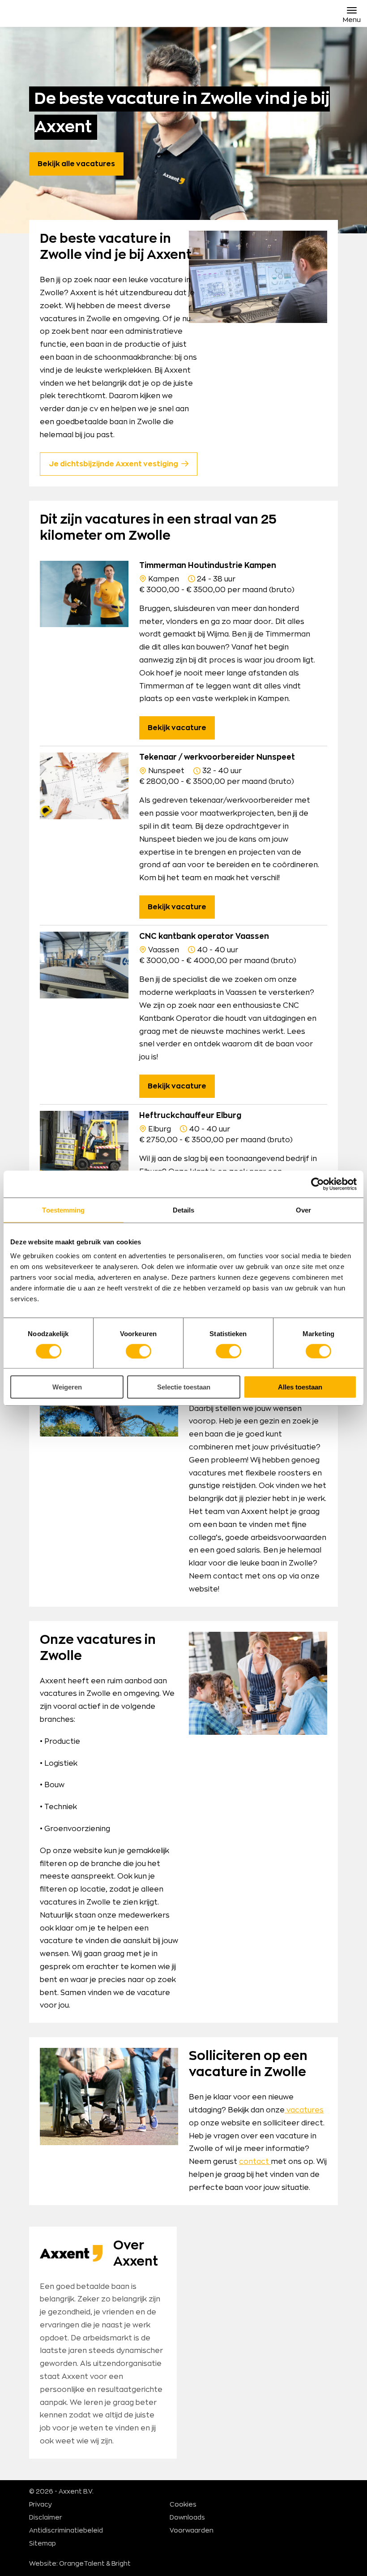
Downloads (187, 2518)
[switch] (139, 1351)
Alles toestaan (300, 1387)
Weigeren (67, 1387)
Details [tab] (184, 1210)
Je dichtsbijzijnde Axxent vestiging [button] (113, 464)
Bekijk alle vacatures (76, 164)
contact (255, 2162)
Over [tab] (303, 1210)
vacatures (304, 2110)
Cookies (183, 2505)
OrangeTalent (82, 2564)
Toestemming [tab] (63, 1210)
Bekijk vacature (177, 728)
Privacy (41, 2505)
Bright (121, 2564)
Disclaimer (46, 2518)
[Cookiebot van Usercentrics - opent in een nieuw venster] (318, 1184)
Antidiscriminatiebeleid (66, 2531)
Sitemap (43, 2544)
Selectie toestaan (184, 1387)
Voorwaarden (192, 2531)
